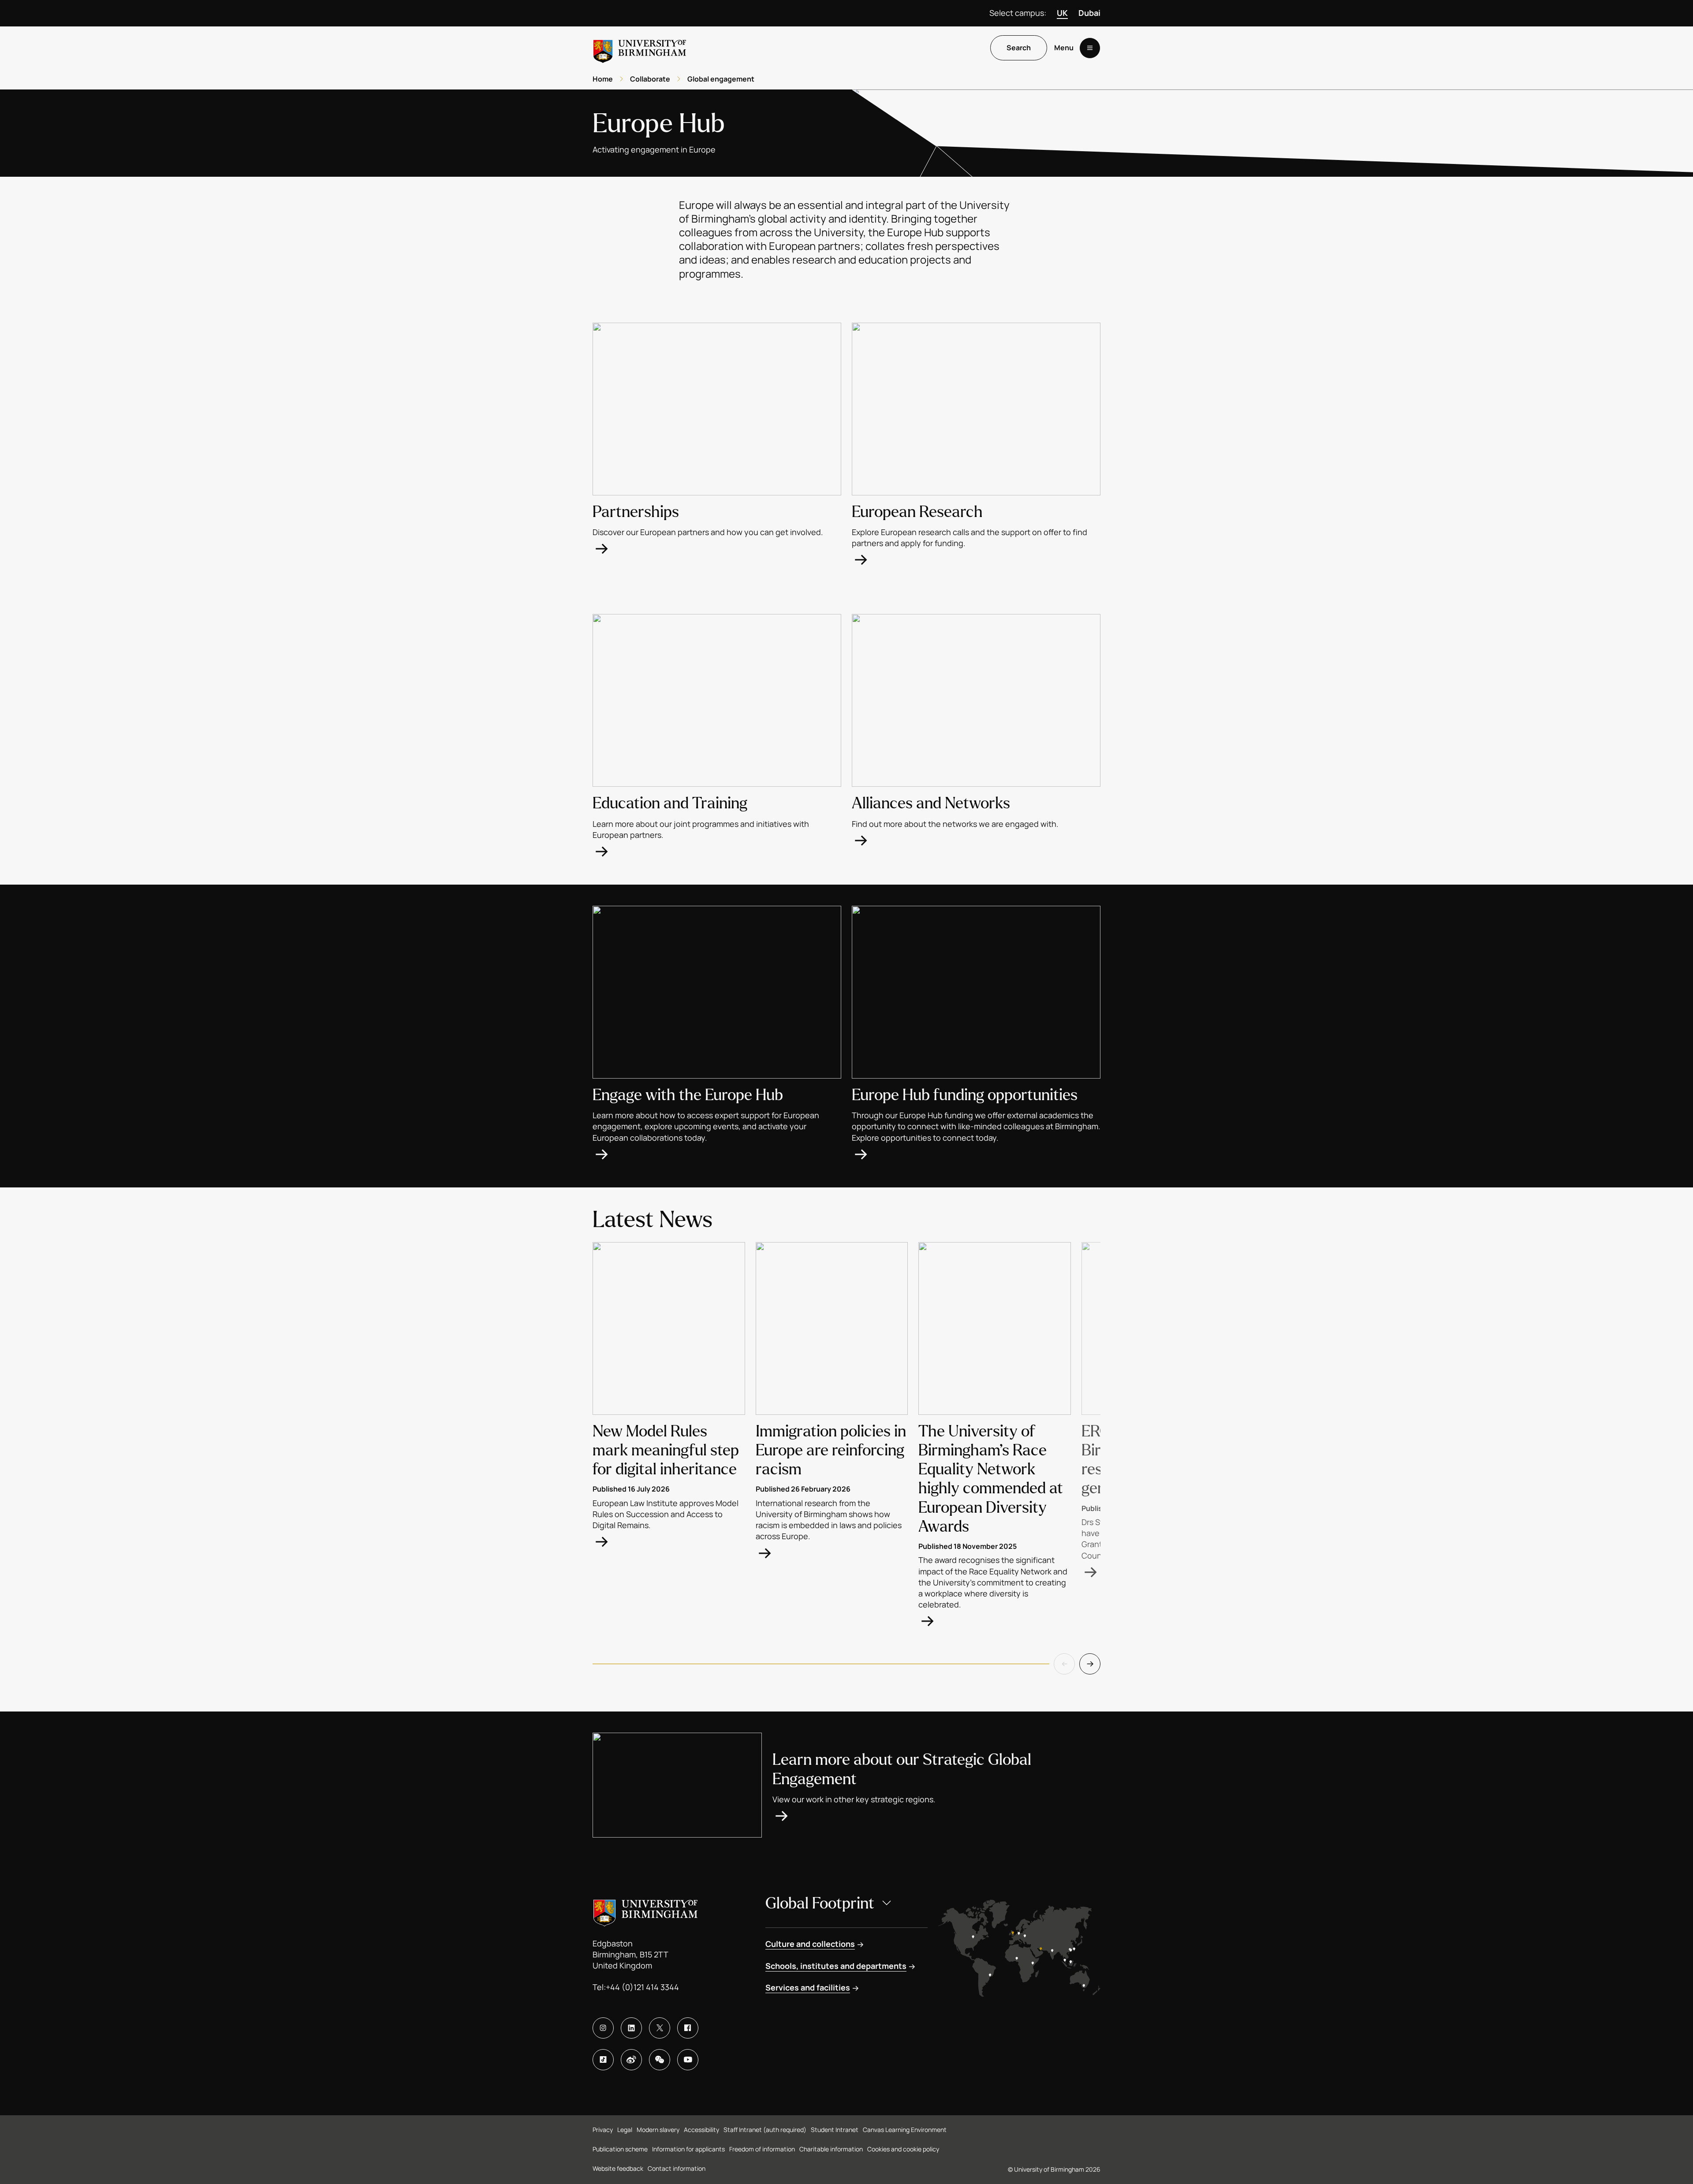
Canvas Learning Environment (905, 2130)
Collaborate (650, 79)
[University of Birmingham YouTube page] (688, 2060)
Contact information (677, 2168)
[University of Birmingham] (640, 48)
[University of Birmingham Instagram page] (603, 2028)
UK (1062, 13)
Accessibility (701, 2130)
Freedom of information (762, 2149)
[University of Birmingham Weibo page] (631, 2060)
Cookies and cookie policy (903, 2149)
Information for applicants (688, 2149)
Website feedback (618, 2168)
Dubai (1089, 13)
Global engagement (721, 79)
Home (603, 79)
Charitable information (831, 2149)
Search (1019, 48)
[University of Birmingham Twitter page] (660, 2028)
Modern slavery (658, 2130)
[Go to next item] (1090, 1664)
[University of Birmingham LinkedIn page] (631, 2028)
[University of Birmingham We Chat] (660, 2060)
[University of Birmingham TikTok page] (603, 2060)
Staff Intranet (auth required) (765, 2130)
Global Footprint (820, 1903)
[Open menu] (1090, 48)
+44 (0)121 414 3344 (642, 1987)
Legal (625, 2130)
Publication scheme (620, 2149)
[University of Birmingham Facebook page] (688, 2028)
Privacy (603, 2130)
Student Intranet (835, 2130)
